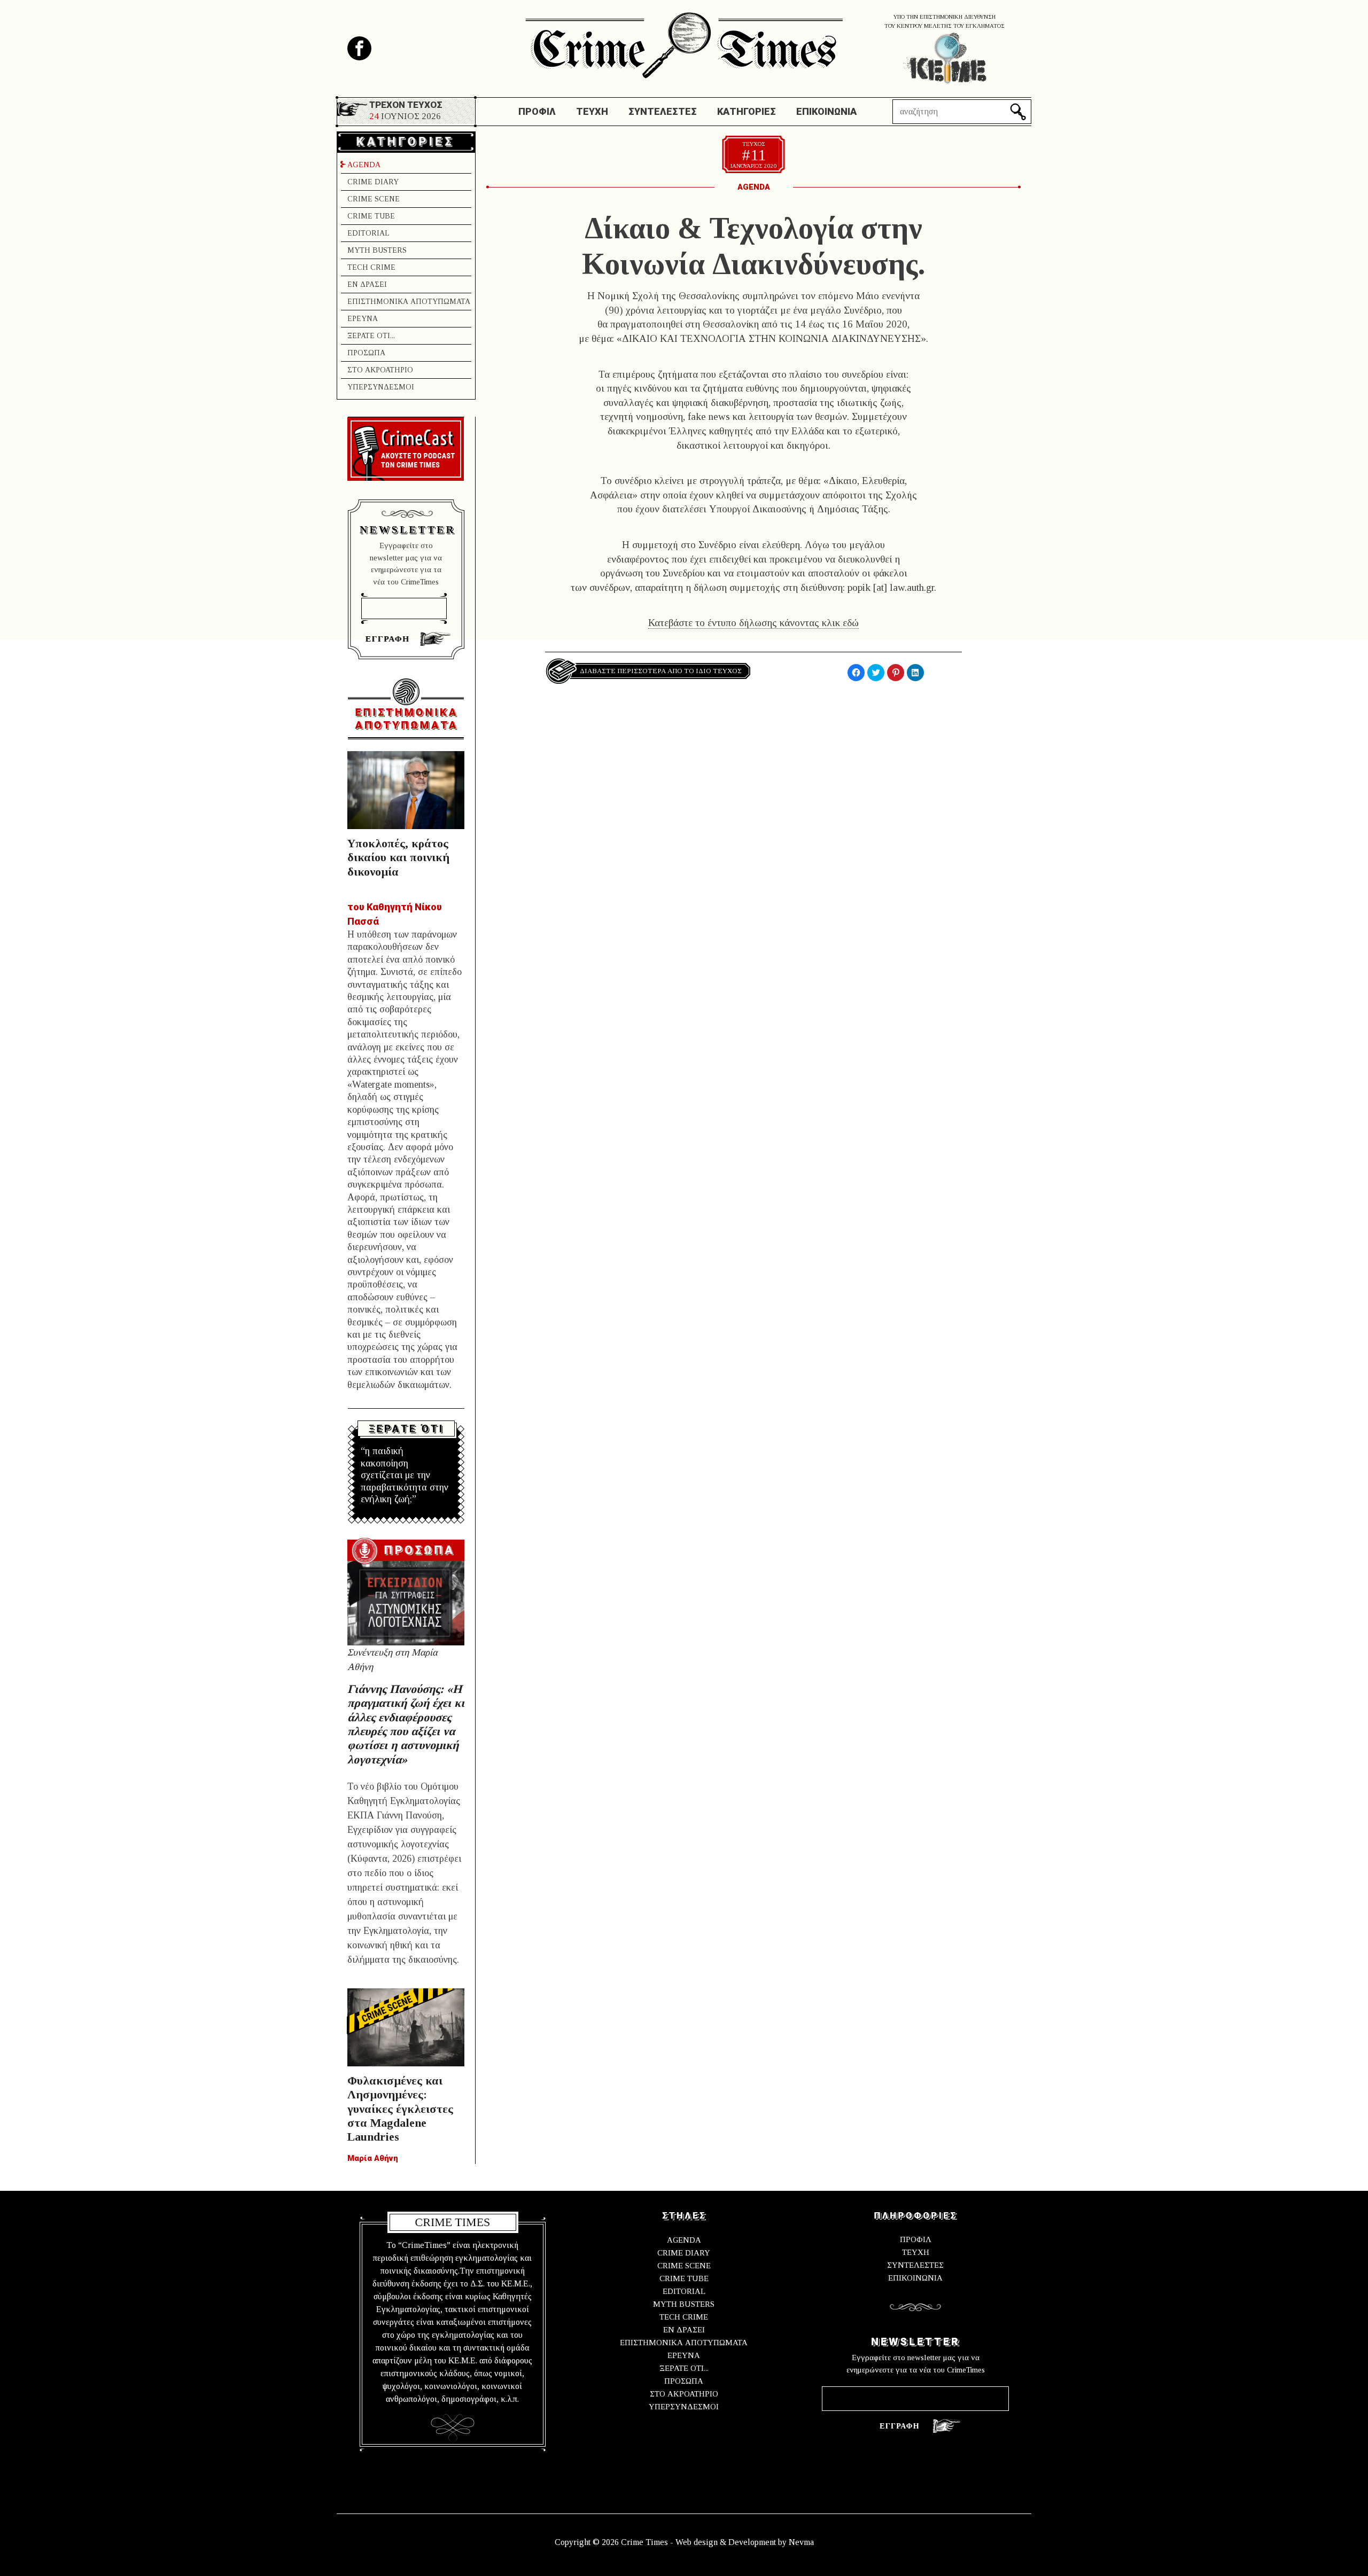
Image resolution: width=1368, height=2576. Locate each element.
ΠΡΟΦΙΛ (916, 2239)
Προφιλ (537, 111)
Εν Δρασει (367, 284)
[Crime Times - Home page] (684, 42)
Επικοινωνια (826, 111)
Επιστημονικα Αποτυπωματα (409, 302)
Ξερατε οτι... (371, 336)
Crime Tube (371, 216)
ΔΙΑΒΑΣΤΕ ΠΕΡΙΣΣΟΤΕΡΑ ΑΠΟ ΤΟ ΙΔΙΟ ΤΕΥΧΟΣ (661, 671)
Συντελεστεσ (663, 111)
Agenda (364, 165)
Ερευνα (363, 319)
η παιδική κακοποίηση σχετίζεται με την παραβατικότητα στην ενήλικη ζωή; (405, 1475)
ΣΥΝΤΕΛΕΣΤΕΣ (915, 2265)
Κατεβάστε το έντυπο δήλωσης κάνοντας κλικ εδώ (753, 623)
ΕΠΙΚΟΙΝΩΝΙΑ (915, 2278)
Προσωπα (366, 353)
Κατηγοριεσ (747, 111)
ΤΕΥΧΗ (916, 2252)
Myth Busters (377, 250)
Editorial (368, 233)
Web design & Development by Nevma (745, 2542)
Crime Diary (373, 182)
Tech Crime (371, 267)
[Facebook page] (359, 48)
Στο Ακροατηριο (380, 370)
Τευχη (592, 111)
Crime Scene (374, 199)
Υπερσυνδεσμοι (381, 387)
